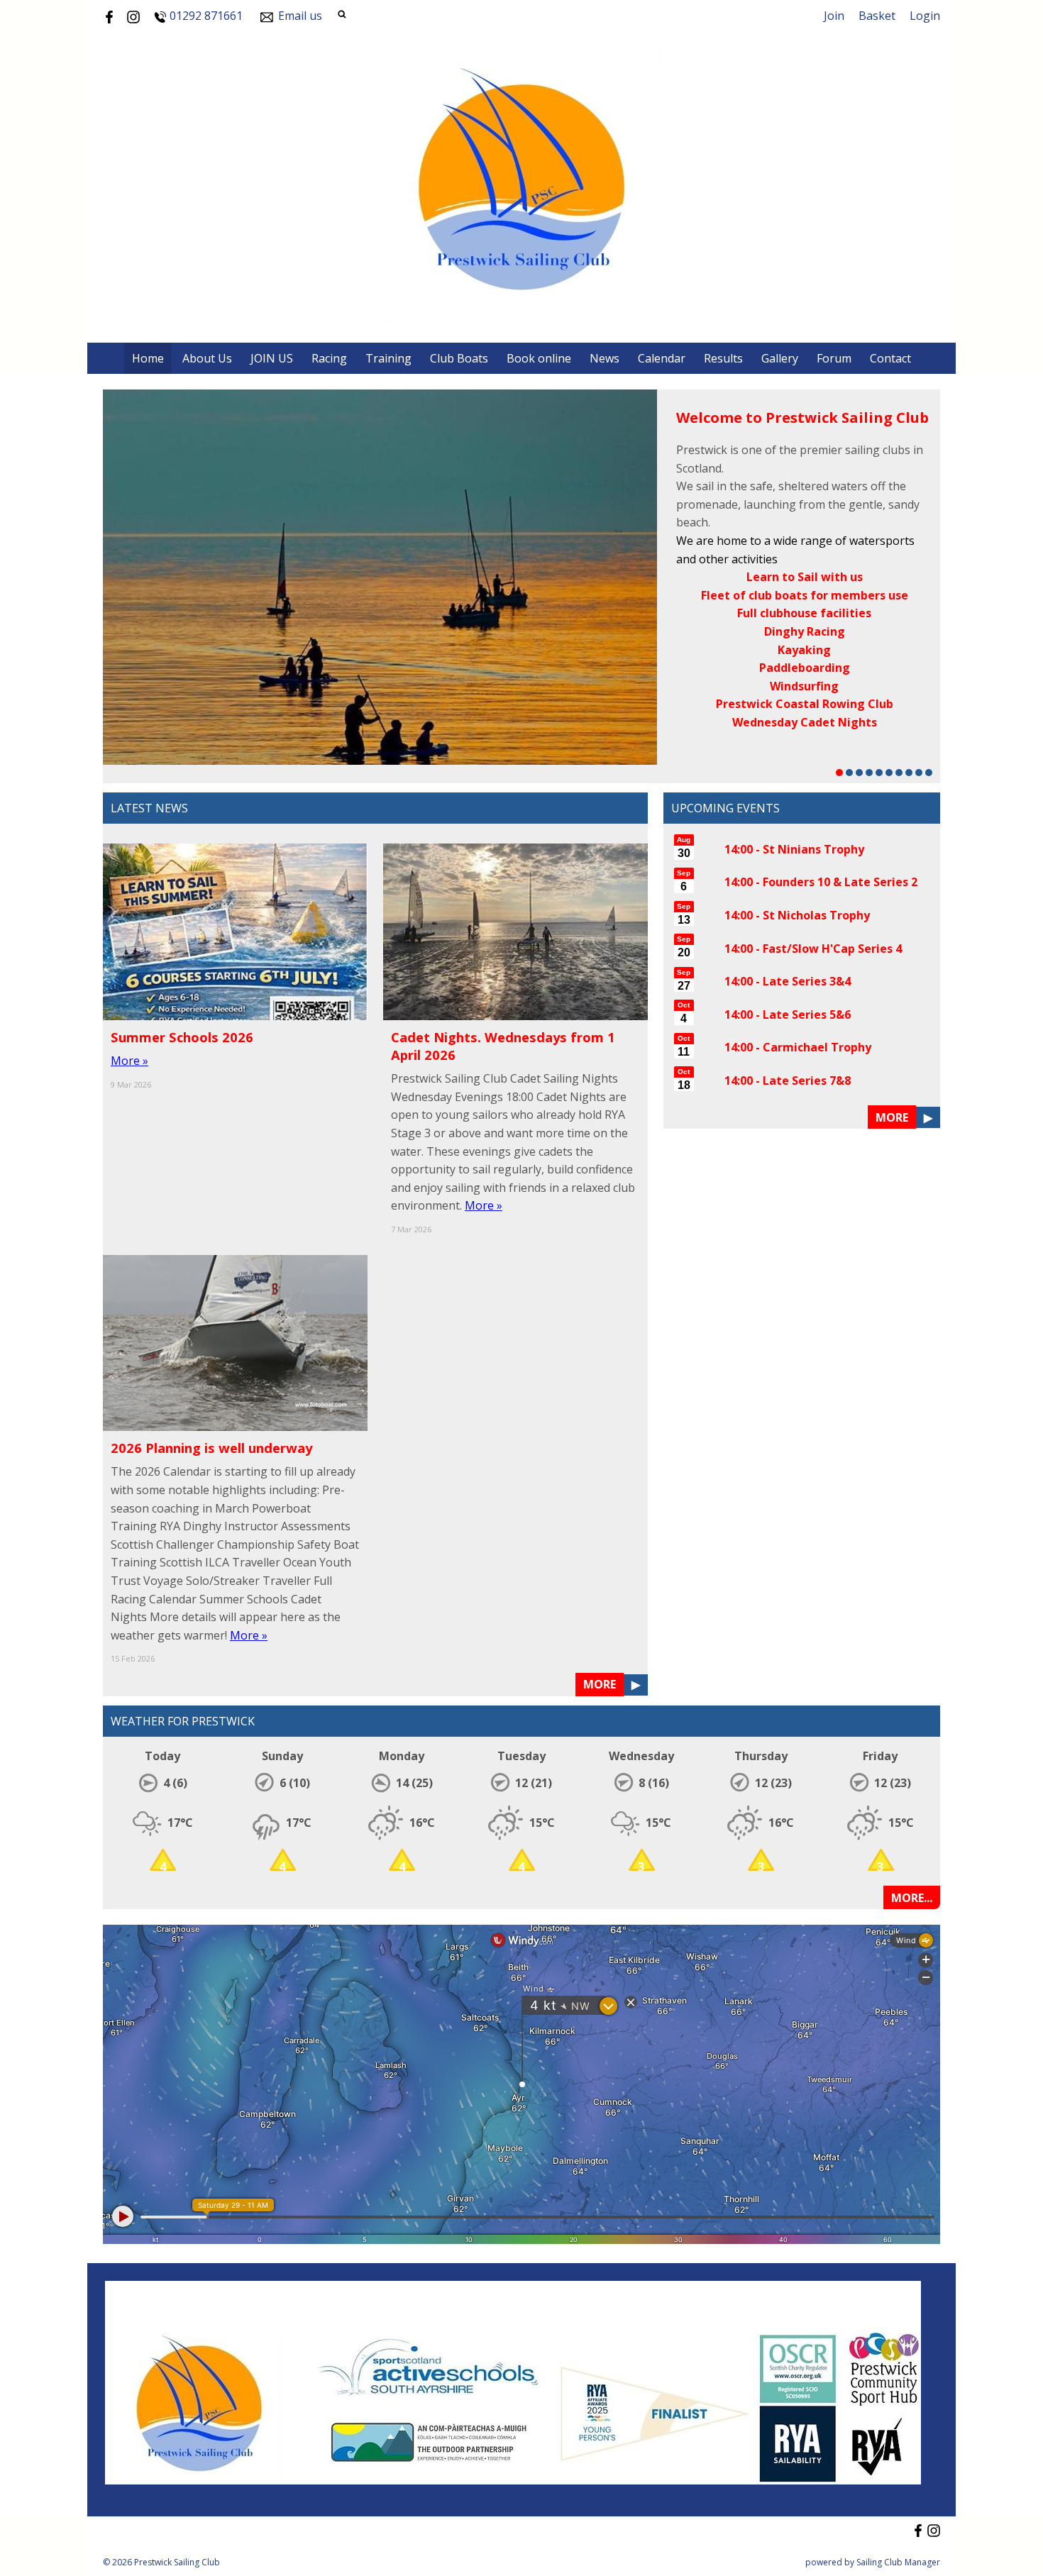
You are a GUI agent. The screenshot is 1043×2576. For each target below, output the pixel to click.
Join (834, 16)
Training (388, 358)
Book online (539, 358)
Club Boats (459, 358)
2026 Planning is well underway (211, 1448)
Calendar (662, 358)
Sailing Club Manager (898, 2562)
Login (925, 16)
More (600, 1684)
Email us (300, 16)
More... (912, 1898)
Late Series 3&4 (807, 981)
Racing (329, 358)
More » (129, 1061)
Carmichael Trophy (817, 1047)
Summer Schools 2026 (182, 1037)
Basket (877, 16)
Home (148, 358)
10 (929, 773)
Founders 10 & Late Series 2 (840, 882)
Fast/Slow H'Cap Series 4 (832, 949)
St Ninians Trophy (813, 849)
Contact (890, 358)
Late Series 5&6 (807, 1015)
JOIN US (272, 358)
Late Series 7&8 (807, 1080)
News (605, 358)
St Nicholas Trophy (816, 915)
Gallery (780, 358)
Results (723, 358)
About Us (207, 358)
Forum (834, 358)
